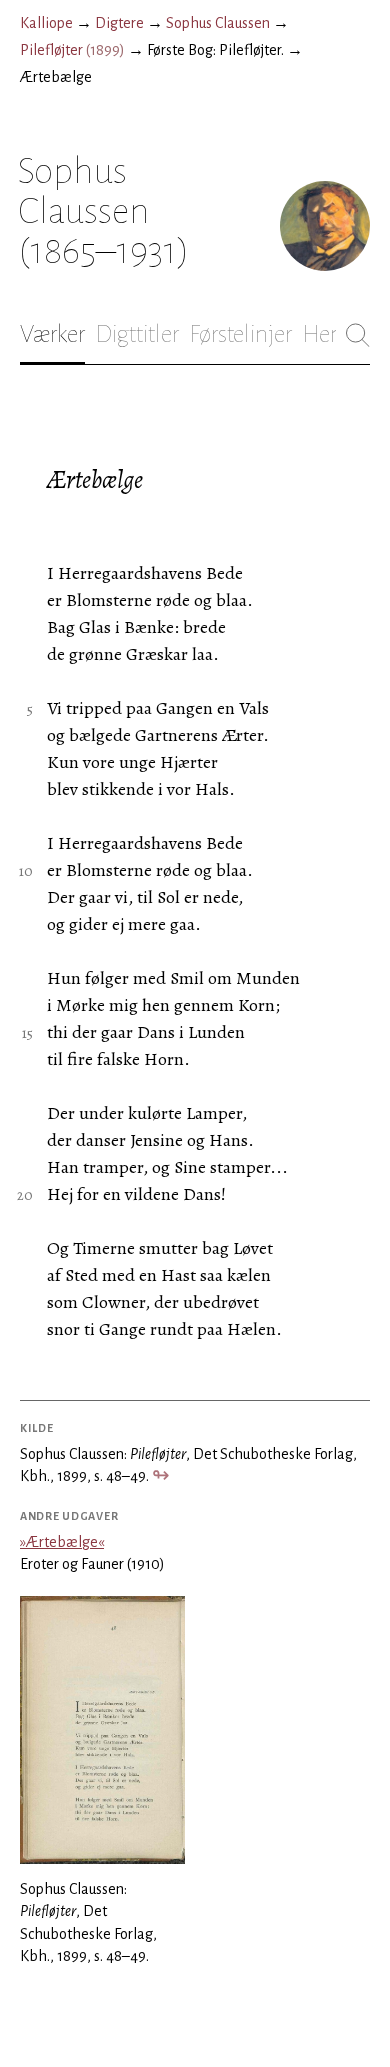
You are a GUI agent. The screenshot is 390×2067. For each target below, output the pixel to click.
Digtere (119, 23)
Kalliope (46, 23)
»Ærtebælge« (62, 1542)
